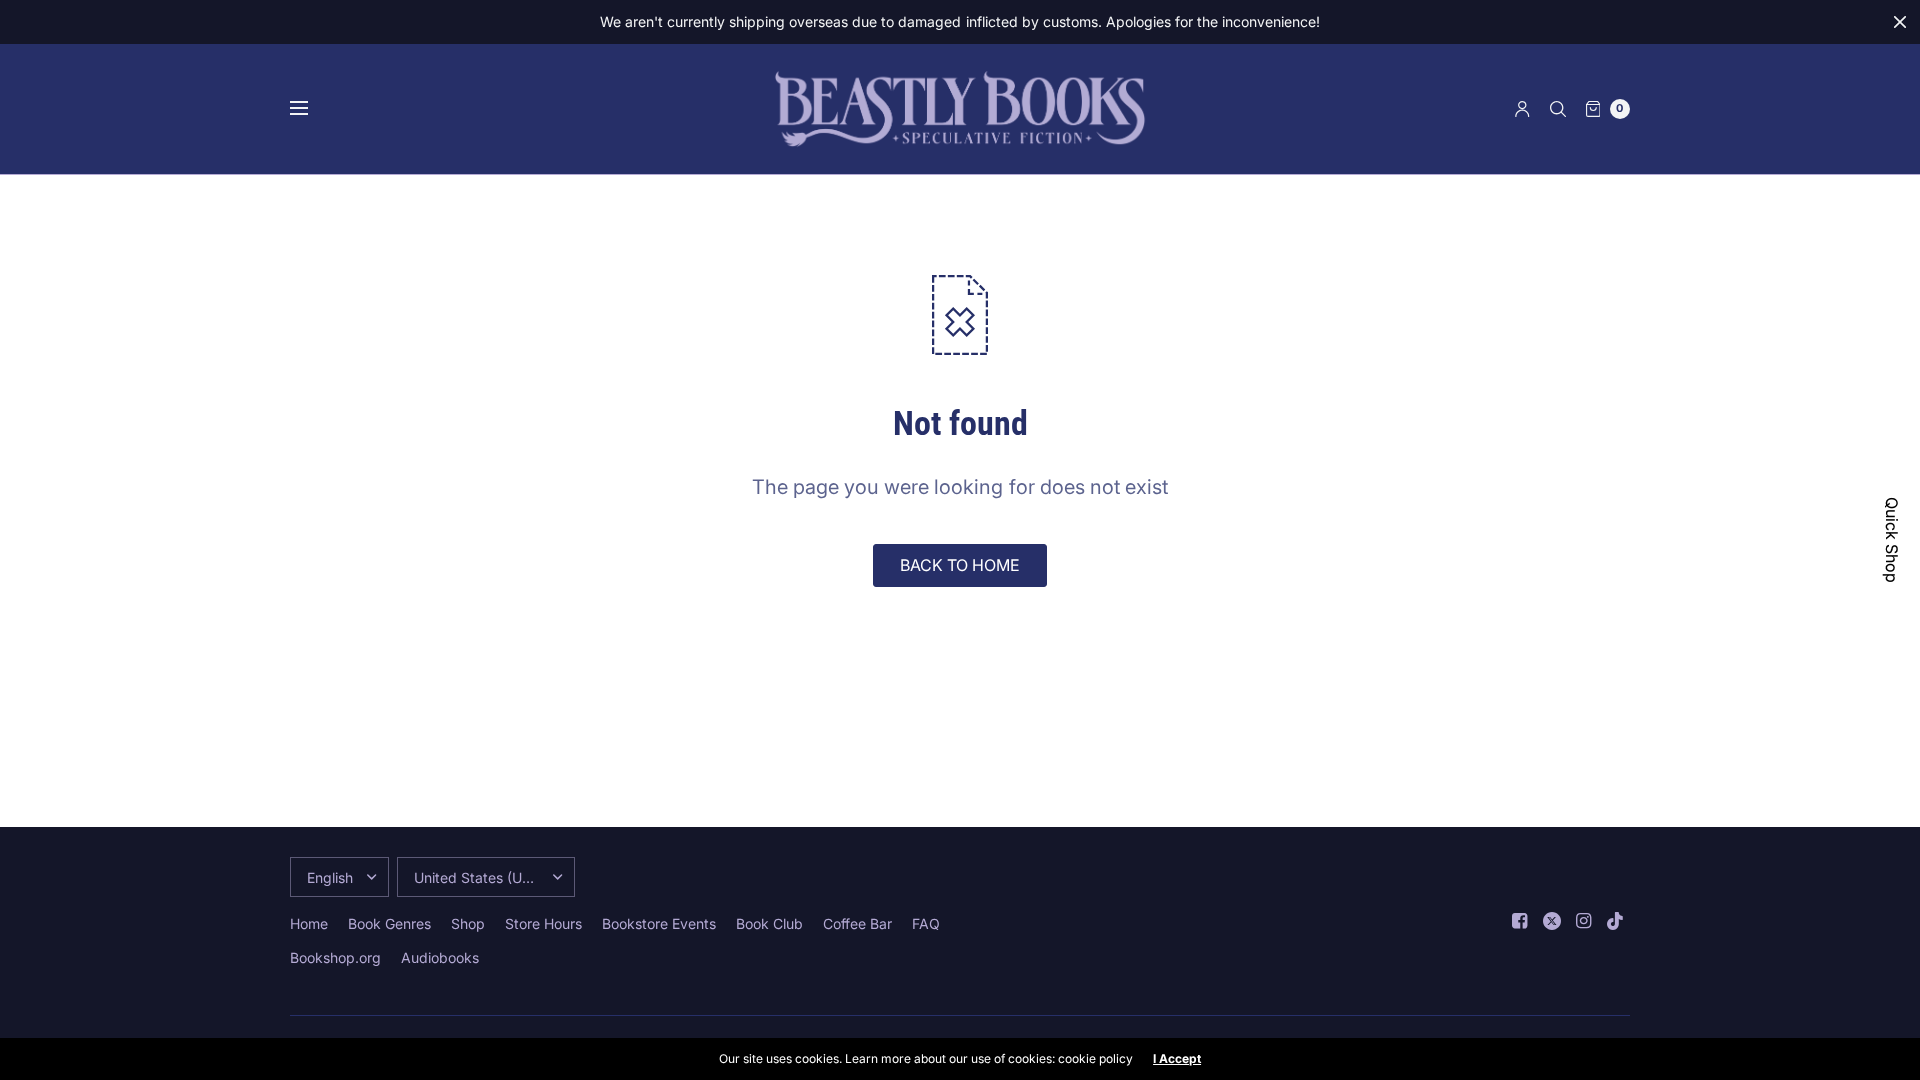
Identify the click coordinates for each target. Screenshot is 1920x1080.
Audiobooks (440, 957)
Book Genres (389, 923)
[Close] (1900, 22)
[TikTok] (1616, 921)
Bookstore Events (659, 923)
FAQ (926, 923)
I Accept (1177, 1059)
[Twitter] (1552, 921)
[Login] (1522, 109)
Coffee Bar (857, 923)
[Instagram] (1584, 921)
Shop (468, 923)
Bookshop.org (335, 957)
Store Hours (543, 923)
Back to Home (960, 565)
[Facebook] (1520, 921)
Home (309, 923)
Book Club (769, 923)
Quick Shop (1892, 540)
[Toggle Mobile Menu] (312, 109)
